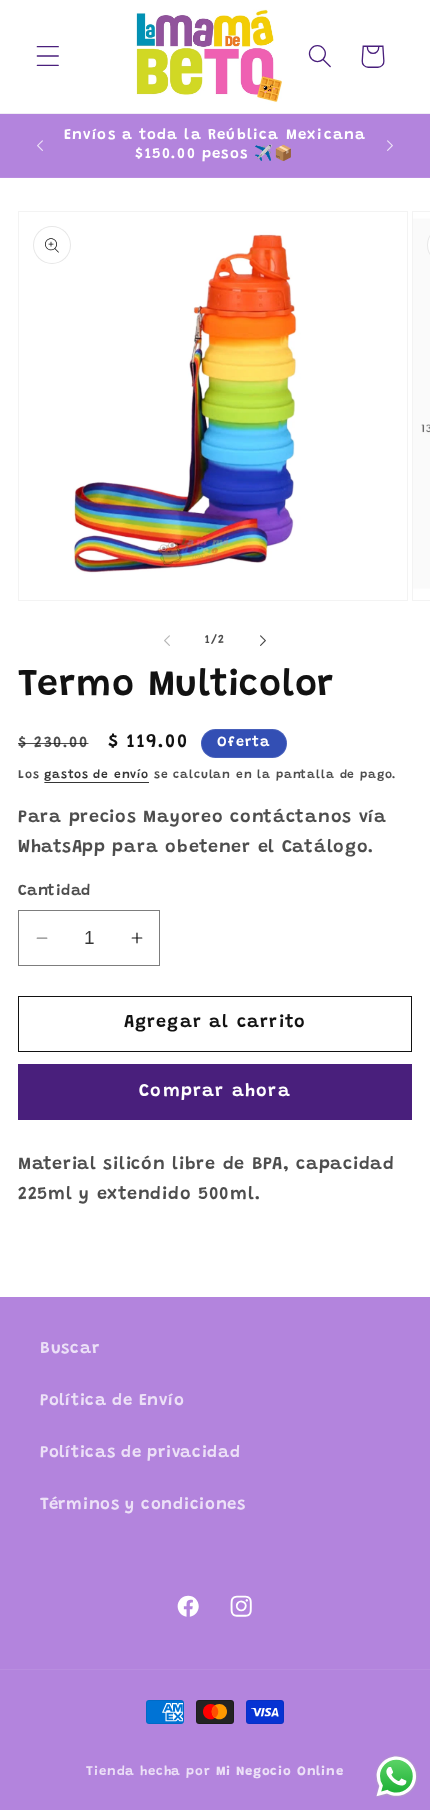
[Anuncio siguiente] (390, 145)
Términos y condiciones (143, 1505)
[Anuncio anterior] (40, 145)
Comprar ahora (215, 1092)
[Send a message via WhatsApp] (396, 1776)
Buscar (69, 1349)
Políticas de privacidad (140, 1453)
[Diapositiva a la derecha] (263, 641)
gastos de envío (96, 775)
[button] (48, 56)
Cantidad (54, 891)
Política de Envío (112, 1401)
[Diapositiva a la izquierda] (167, 641)
